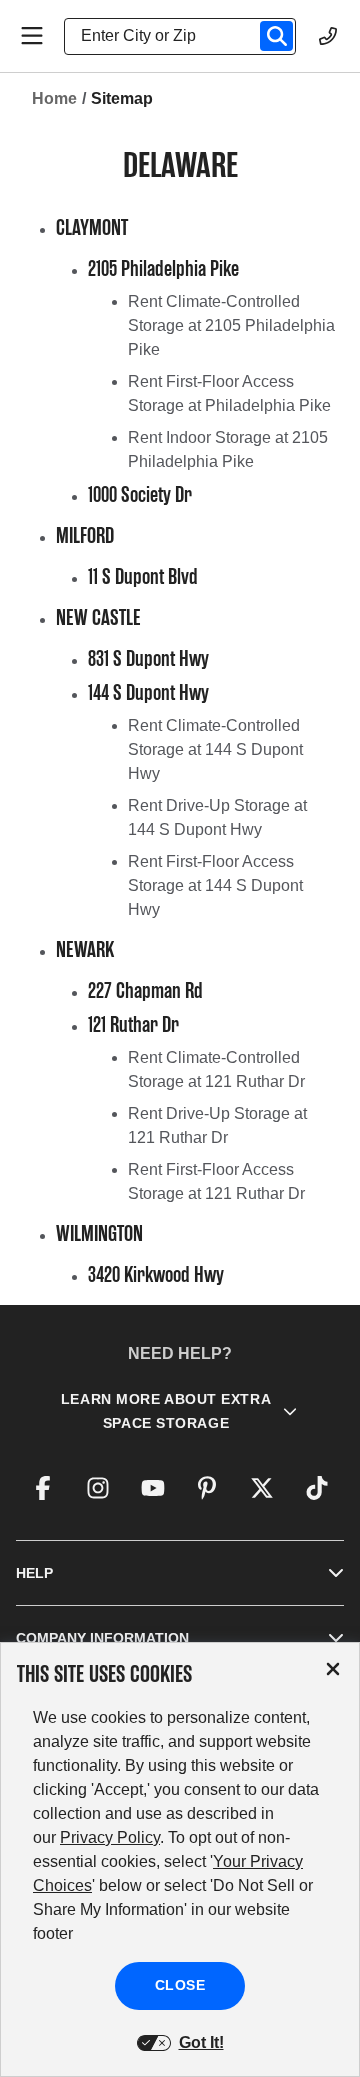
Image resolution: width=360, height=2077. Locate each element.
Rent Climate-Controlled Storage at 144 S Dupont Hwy (215, 749)
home (54, 98)
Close (180, 1985)
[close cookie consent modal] (333, 1669)
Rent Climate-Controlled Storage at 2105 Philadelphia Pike (231, 325)
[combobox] (188, 36)
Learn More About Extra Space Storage (166, 1411)
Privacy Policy (110, 1837)
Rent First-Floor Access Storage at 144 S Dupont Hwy (215, 885)
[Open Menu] (32, 36)
